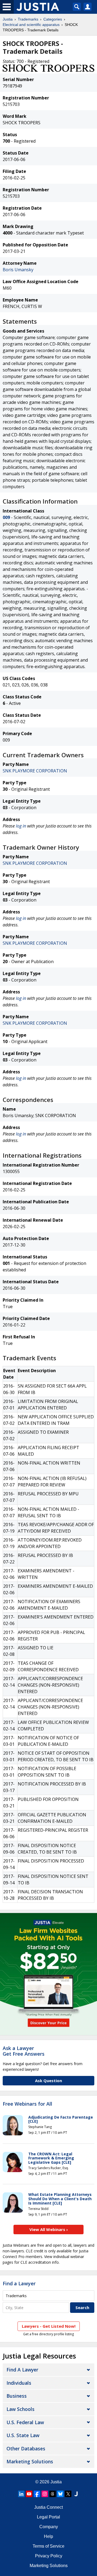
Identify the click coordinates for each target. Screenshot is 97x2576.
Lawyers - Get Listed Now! (49, 2326)
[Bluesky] (60, 2494)
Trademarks (28, 19)
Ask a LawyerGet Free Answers (24, 2051)
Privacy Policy (49, 2556)
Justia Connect (48, 2507)
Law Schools (20, 2409)
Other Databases (26, 2448)
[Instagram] (45, 2494)
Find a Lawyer (19, 2283)
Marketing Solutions (30, 2461)
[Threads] (53, 2494)
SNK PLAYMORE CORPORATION (35, 771)
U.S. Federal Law (25, 2422)
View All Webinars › (49, 2229)
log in (21, 826)
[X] (68, 2494)
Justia (8, 19)
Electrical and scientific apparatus (31, 25)
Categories (53, 19)
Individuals (19, 2383)
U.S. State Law (23, 2435)
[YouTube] (29, 2494)
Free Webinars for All (27, 2104)
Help (48, 2536)
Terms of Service (48, 2546)
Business (17, 2396)
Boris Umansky (18, 270)
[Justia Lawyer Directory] (76, 2494)
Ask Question (48, 2081)
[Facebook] (37, 2494)
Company (49, 2527)
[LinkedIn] (21, 2494)
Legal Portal (48, 2517)
